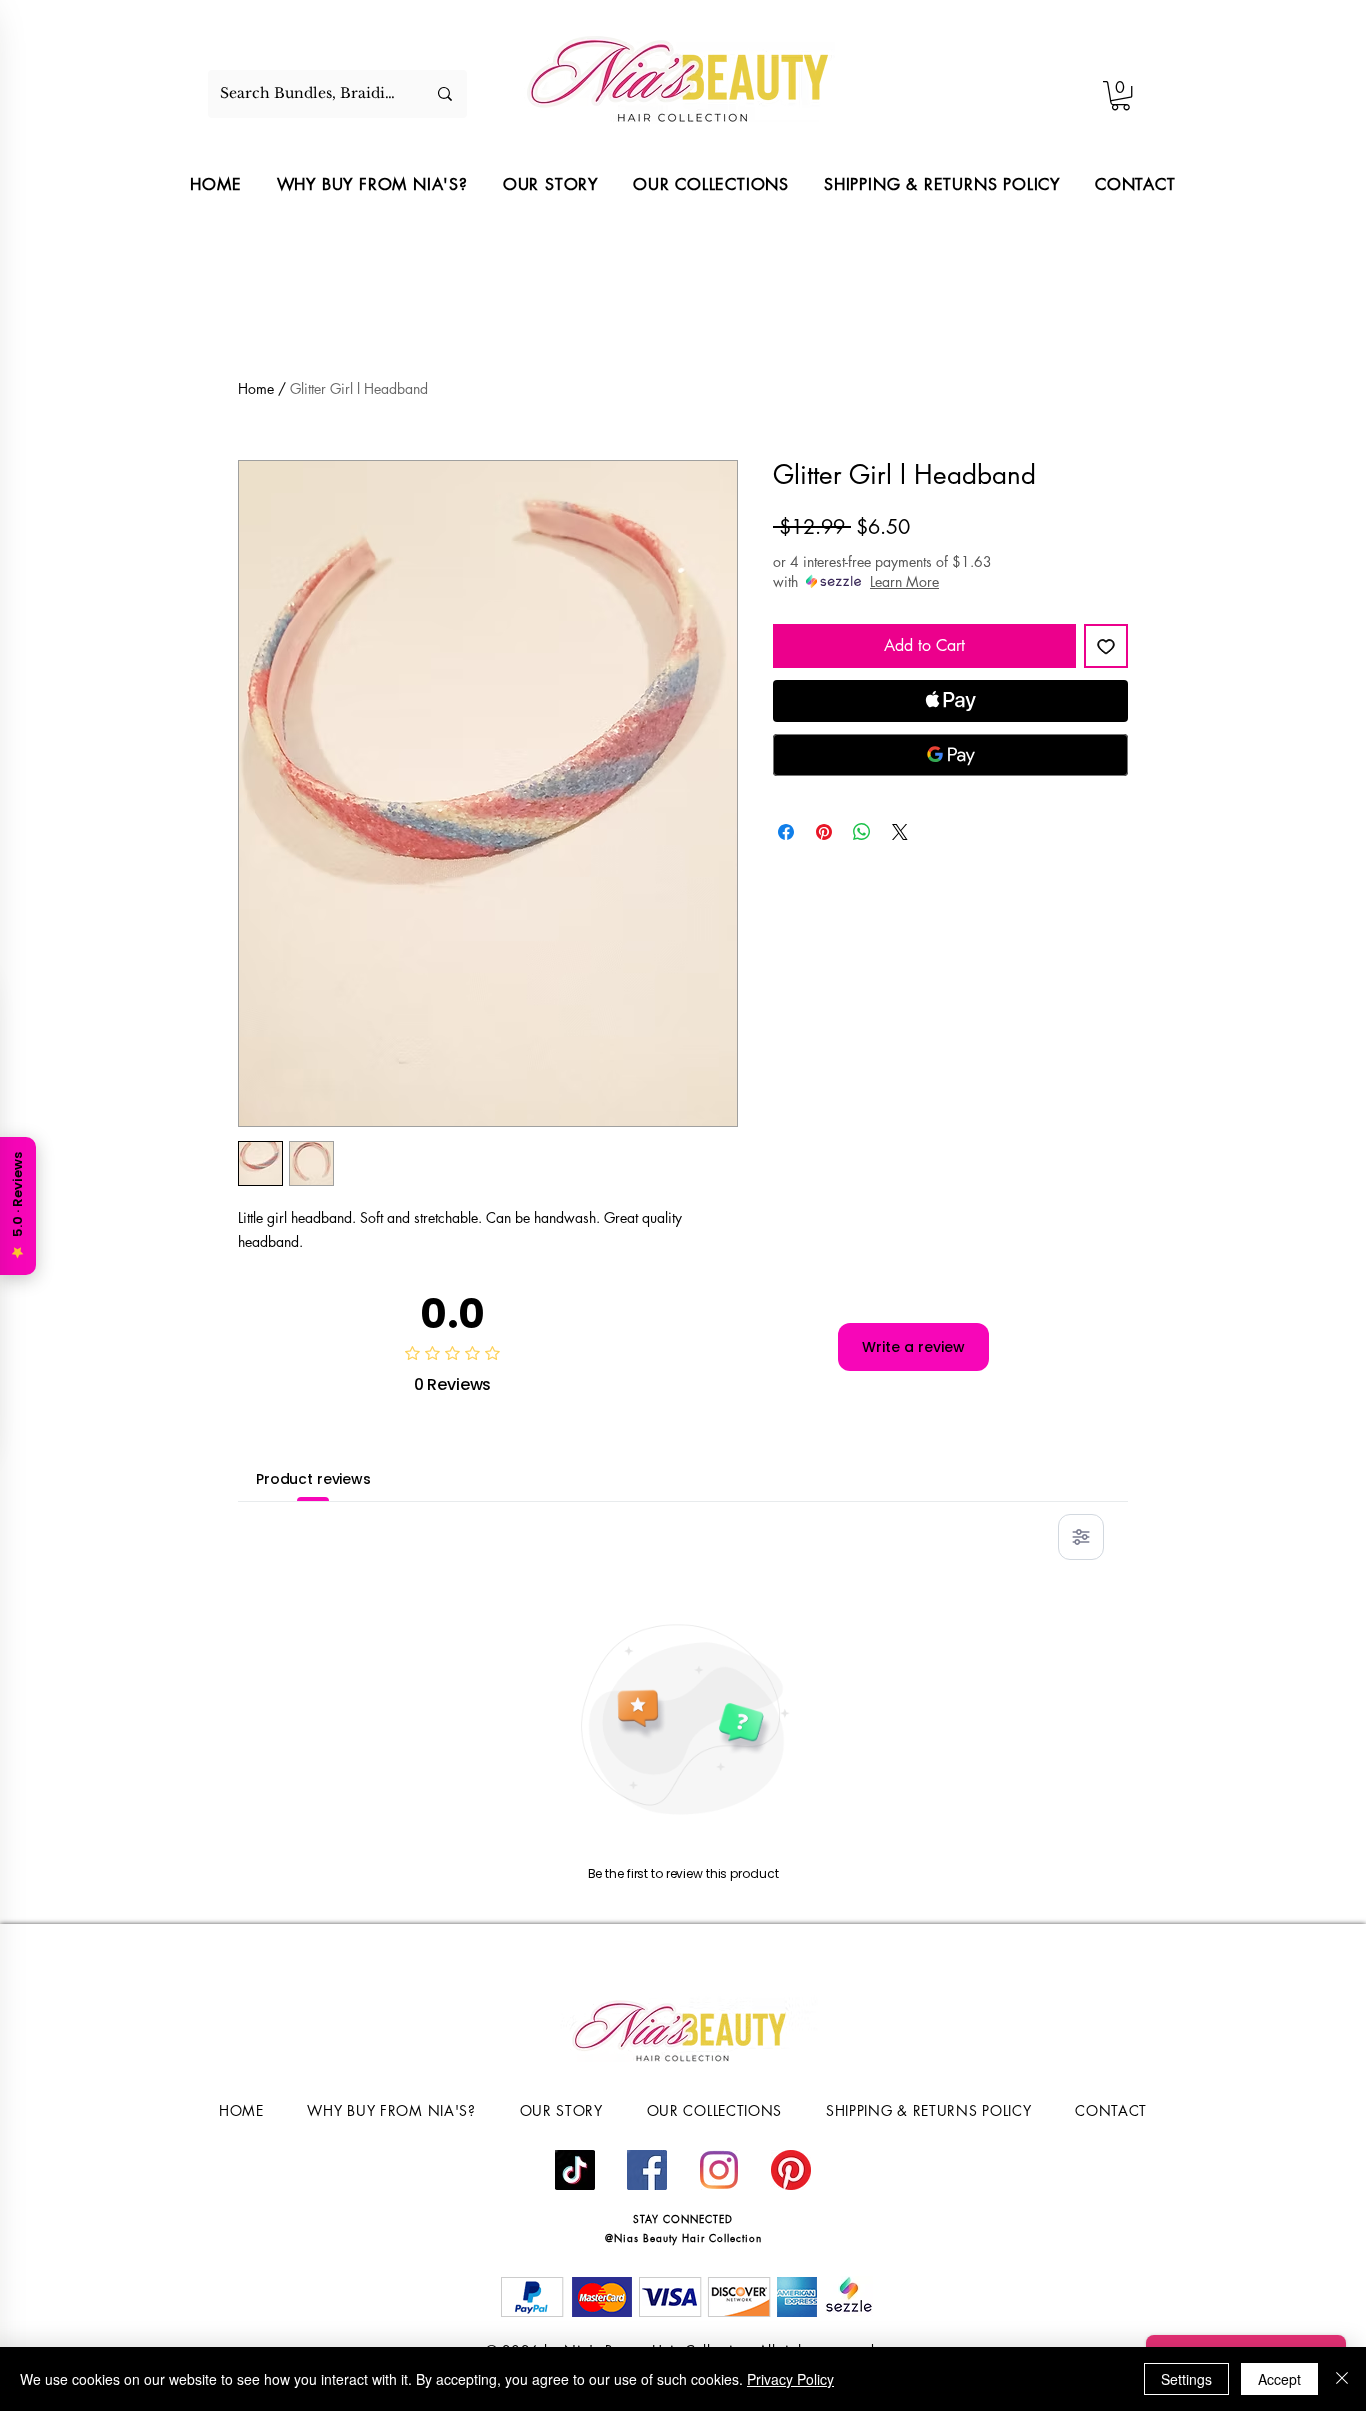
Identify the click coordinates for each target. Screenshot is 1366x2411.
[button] (1120, 95)
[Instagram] (719, 2170)
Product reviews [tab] (313, 1479)
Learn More (904, 581)
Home (256, 388)
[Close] (1342, 2379)
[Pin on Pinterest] (824, 832)
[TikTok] (575, 2170)
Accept (1279, 2379)
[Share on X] (900, 832)
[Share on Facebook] (786, 832)
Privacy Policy (790, 2379)
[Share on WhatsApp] (862, 832)
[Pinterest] (791, 2170)
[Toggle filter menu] (1081, 1537)
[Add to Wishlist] (1106, 646)
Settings (1186, 2379)
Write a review (913, 1347)
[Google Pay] (950, 755)
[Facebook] (647, 2170)
